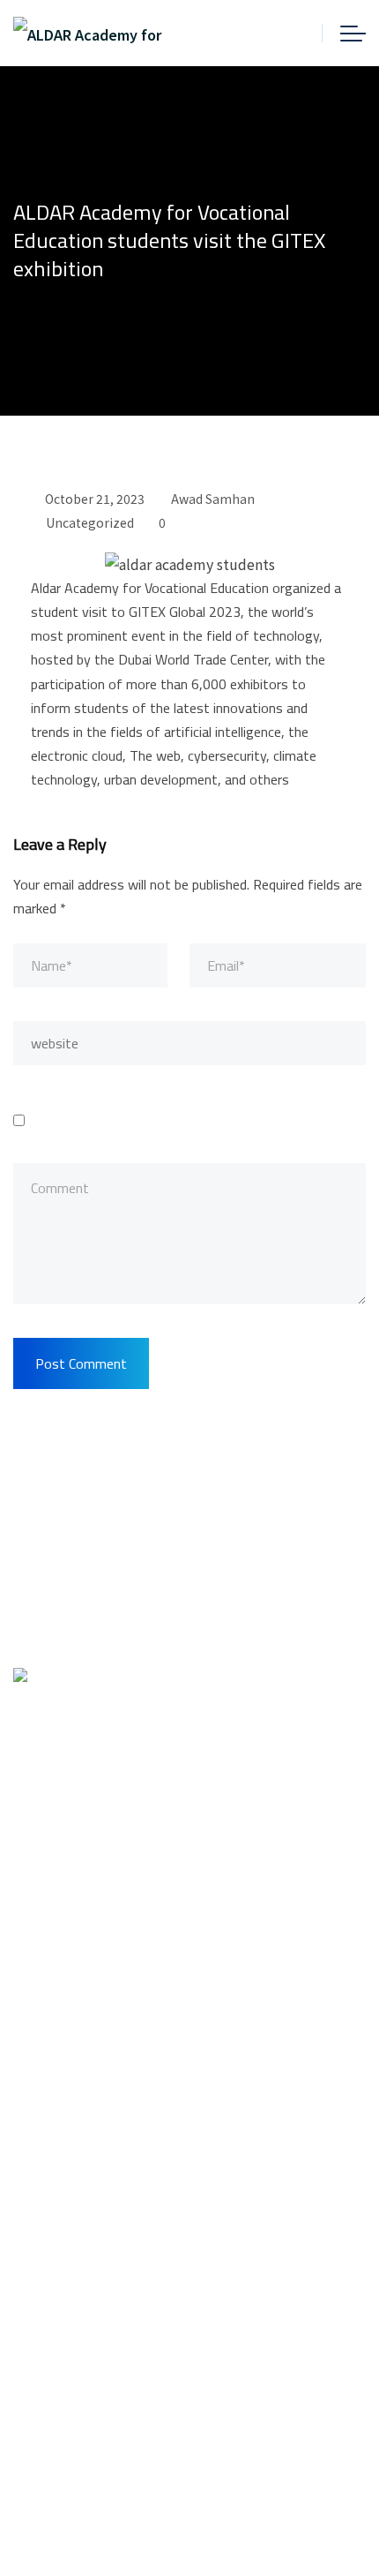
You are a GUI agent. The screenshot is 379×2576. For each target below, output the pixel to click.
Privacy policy (59, 2342)
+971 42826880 (104, 1934)
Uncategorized (90, 522)
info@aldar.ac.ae (109, 1976)
